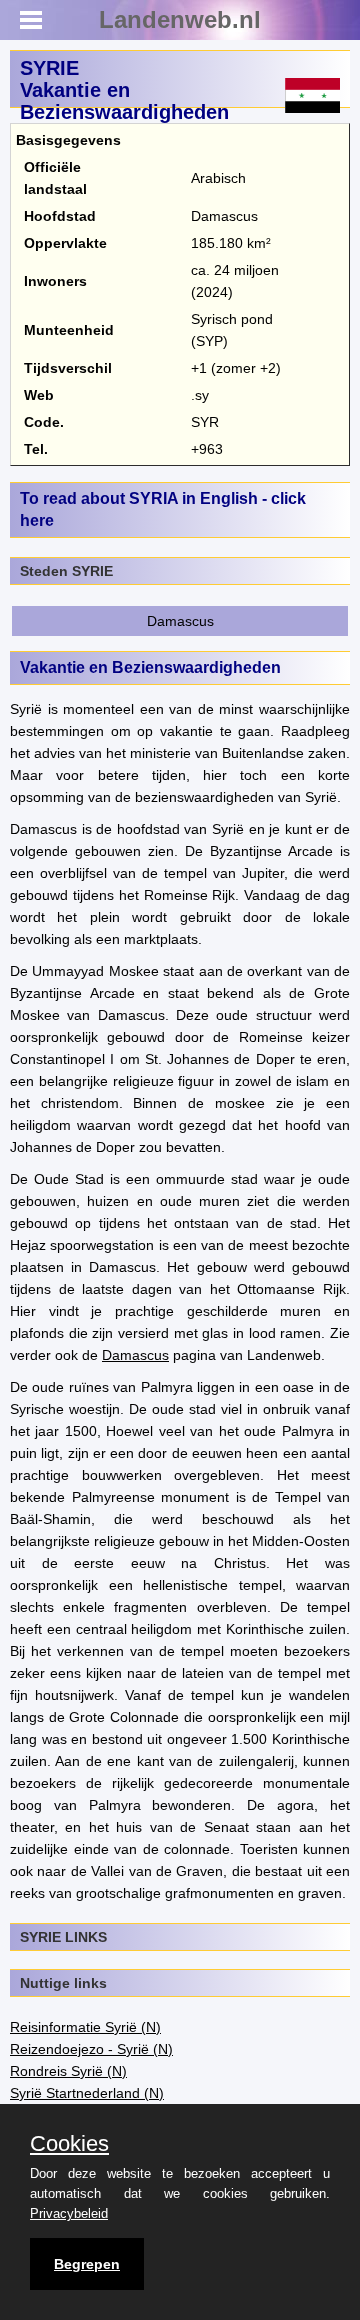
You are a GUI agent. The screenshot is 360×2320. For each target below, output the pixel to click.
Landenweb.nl (180, 19)
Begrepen (87, 2264)
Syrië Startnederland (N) (87, 2093)
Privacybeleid (69, 2213)
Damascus (180, 621)
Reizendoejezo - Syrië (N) (91, 2049)
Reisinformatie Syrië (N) (85, 2027)
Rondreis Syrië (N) (68, 2071)
